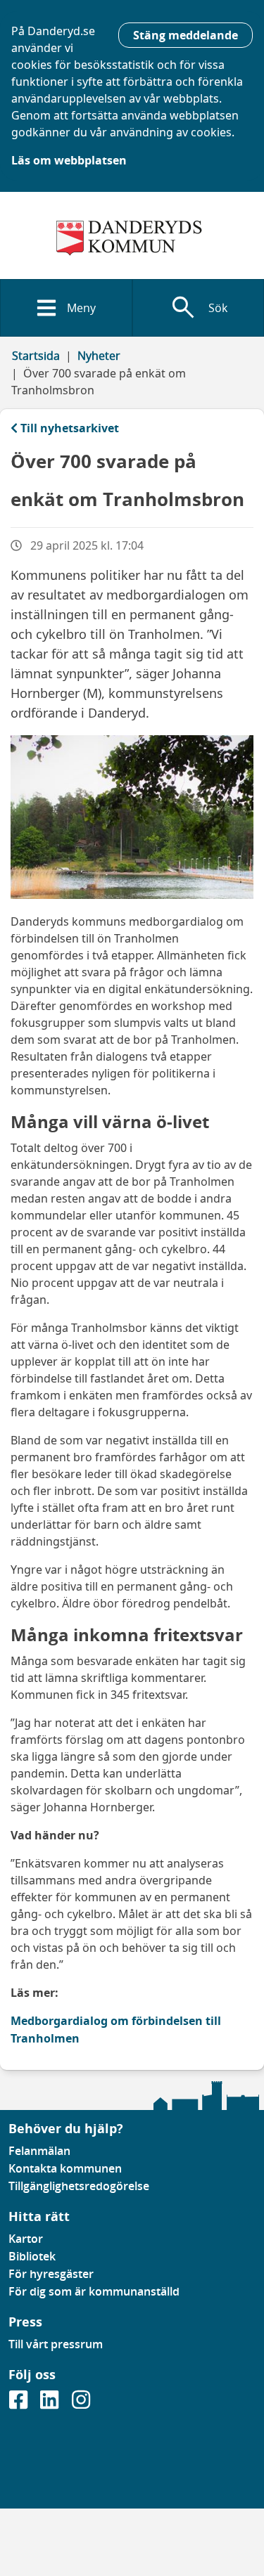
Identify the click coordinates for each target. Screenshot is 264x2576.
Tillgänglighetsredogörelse (79, 2186)
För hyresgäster (51, 2274)
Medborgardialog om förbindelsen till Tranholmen (116, 2030)
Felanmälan (39, 2151)
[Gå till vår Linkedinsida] (51, 2404)
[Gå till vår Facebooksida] (20, 2404)
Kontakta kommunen (65, 2168)
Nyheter (99, 356)
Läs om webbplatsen (69, 160)
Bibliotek (32, 2256)
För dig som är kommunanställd (94, 2291)
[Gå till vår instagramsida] (81, 2404)
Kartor (26, 2239)
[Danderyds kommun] (132, 238)
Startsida (36, 356)
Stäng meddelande (186, 35)
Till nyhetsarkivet (70, 428)
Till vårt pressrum (56, 2344)
